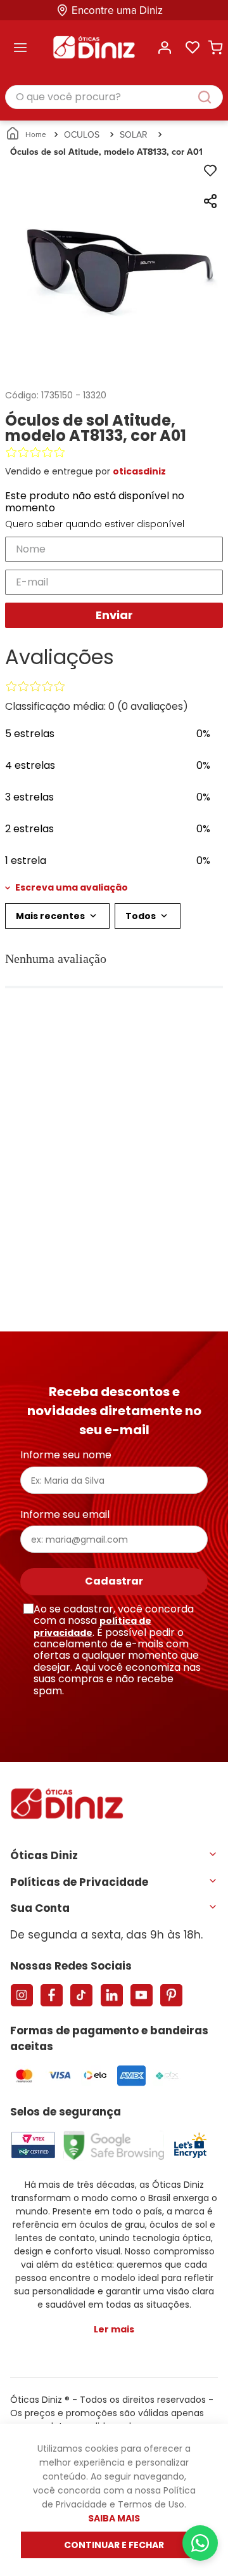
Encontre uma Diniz (117, 10)
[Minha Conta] (165, 48)
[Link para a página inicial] (27, 134)
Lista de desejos (193, 48)
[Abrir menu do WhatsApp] (200, 2543)
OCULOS (82, 134)
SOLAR (134, 134)
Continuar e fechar (114, 2545)
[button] (114, 887)
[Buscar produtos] (211, 97)
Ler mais (114, 2329)
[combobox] (114, 98)
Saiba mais (114, 2518)
